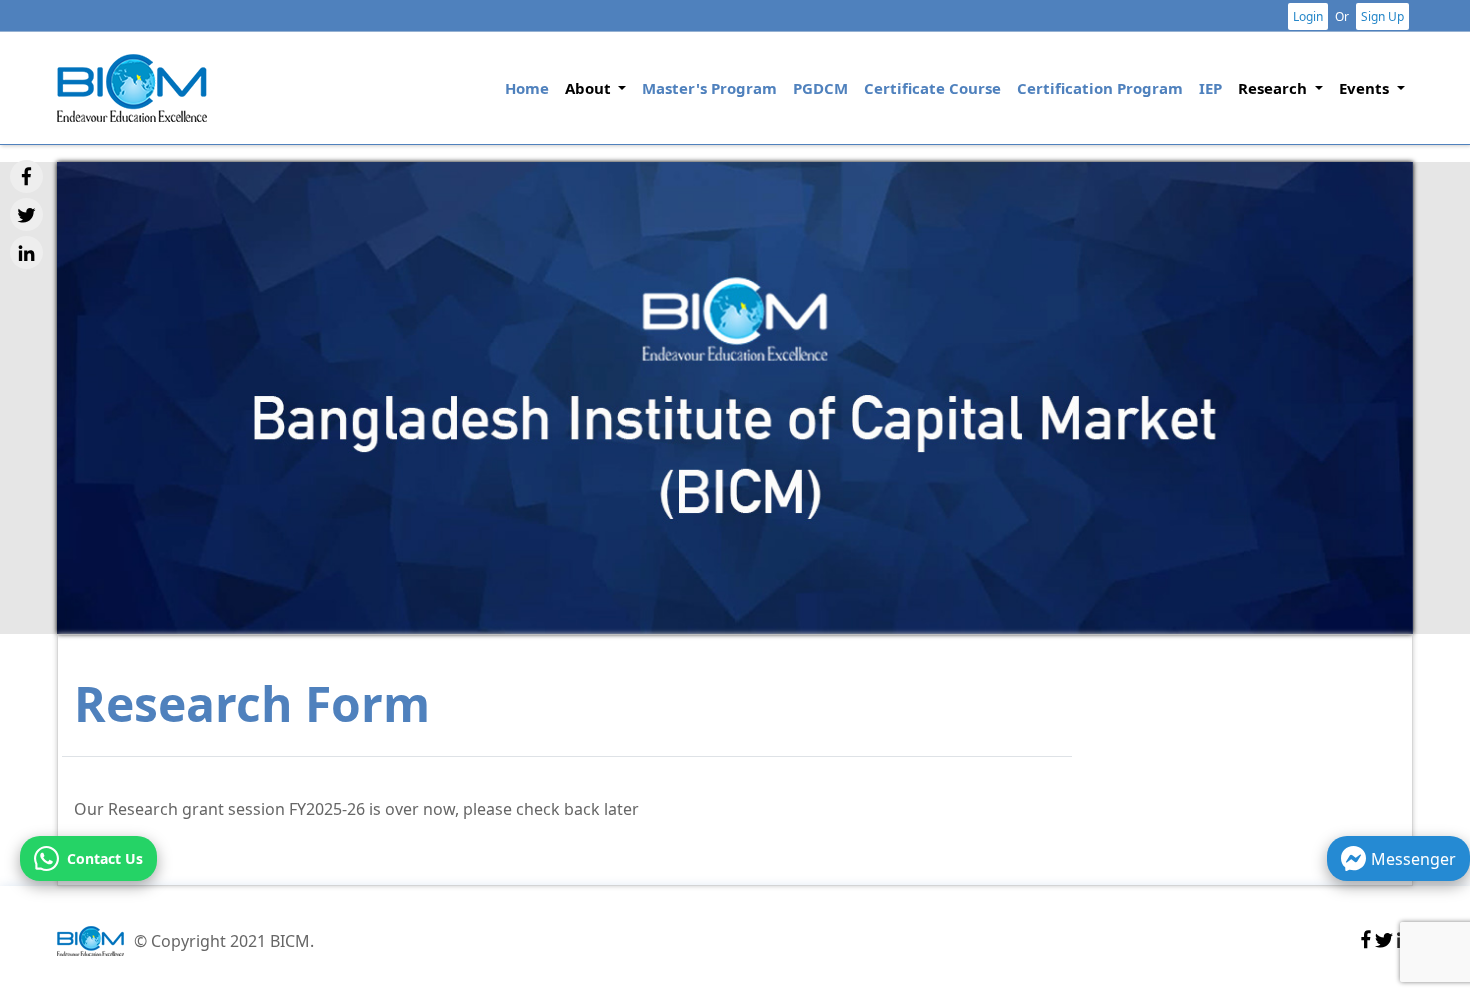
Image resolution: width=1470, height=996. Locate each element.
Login (1308, 16)
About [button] (590, 88)
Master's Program (709, 88)
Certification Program (1100, 88)
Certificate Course (932, 88)
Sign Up (1382, 16)
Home (531, 87)
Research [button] (1274, 88)
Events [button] (1366, 88)
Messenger (1413, 859)
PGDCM (820, 88)
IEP (1210, 88)
